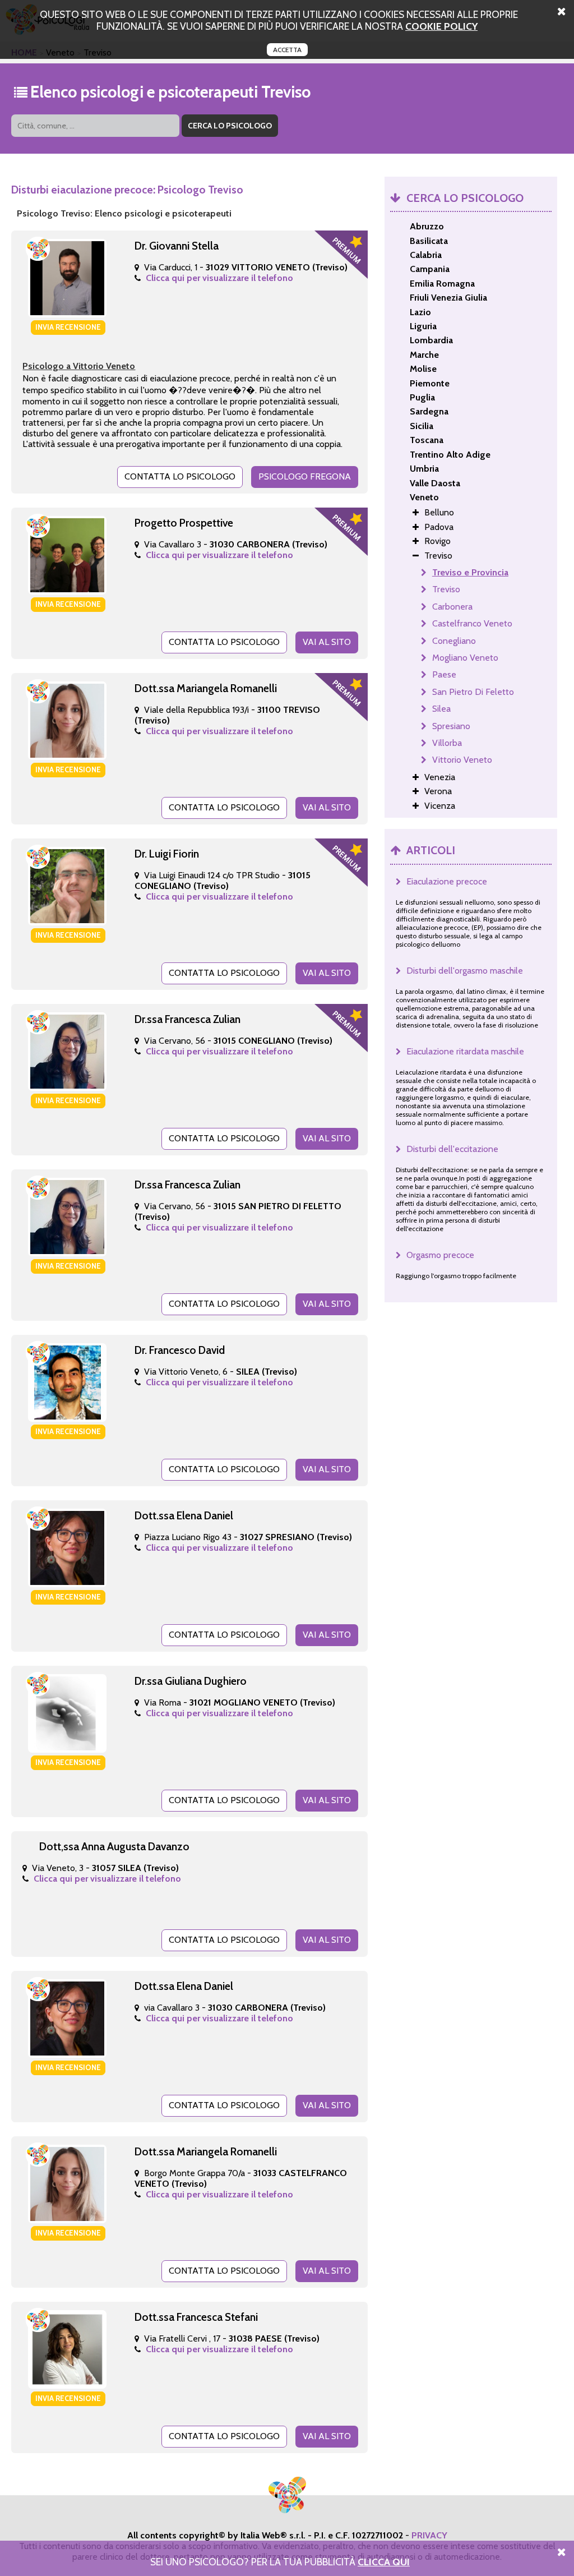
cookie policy (441, 26)
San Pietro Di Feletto (473, 692)
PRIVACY (429, 2535)
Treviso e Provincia (470, 572)
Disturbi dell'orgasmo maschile (465, 971)
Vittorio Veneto (462, 760)
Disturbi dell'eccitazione (452, 1149)
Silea (441, 709)
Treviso (446, 589)
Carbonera (452, 607)
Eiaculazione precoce (447, 881)
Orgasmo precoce (440, 1255)
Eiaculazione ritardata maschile (465, 1051)
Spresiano (451, 726)
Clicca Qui (384, 2562)
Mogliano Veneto (465, 658)
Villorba (447, 743)
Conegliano (454, 641)
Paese (444, 674)
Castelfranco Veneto (472, 623)
